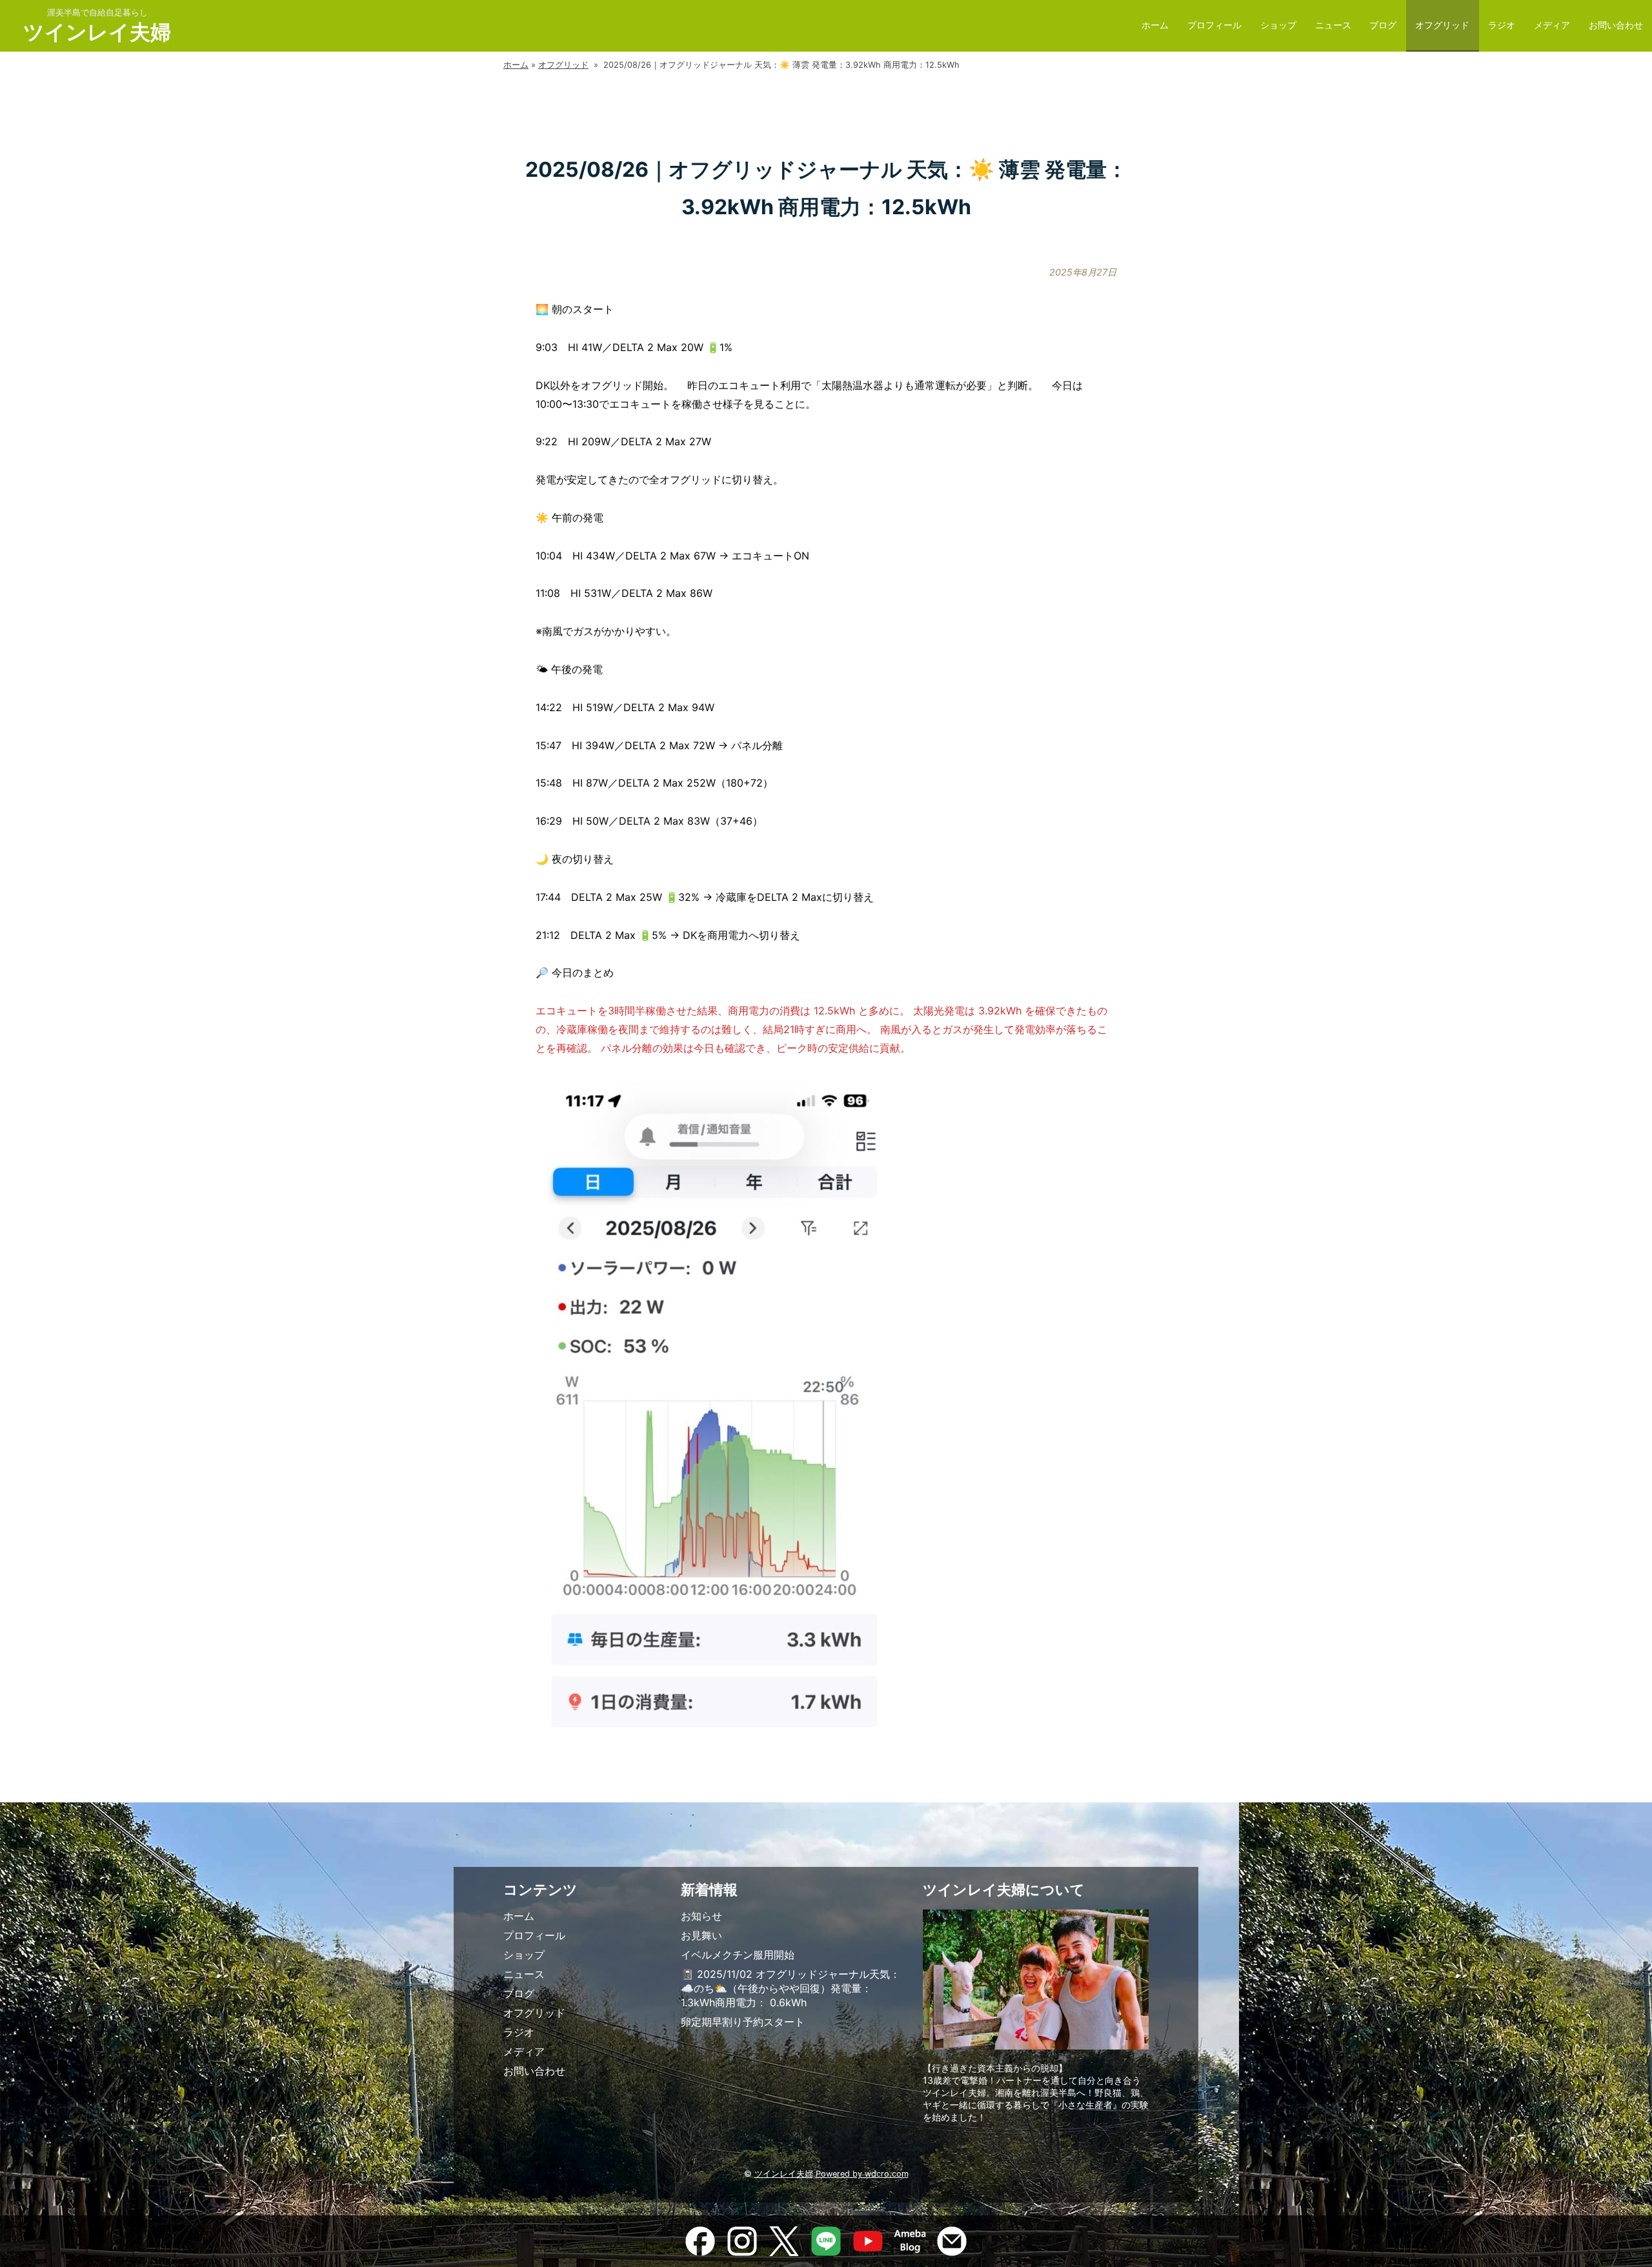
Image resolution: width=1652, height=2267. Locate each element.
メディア (1552, 25)
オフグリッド (1442, 25)
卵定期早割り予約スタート (743, 2022)
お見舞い (701, 1935)
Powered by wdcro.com (862, 2174)
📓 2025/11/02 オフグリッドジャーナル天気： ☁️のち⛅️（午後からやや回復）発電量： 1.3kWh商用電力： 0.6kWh (791, 1988)
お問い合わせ (1616, 25)
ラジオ (1502, 25)
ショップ (1278, 25)
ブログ (1383, 25)
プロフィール (1214, 25)
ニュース (1333, 25)
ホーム (1155, 25)
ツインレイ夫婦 (97, 32)
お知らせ (701, 1916)
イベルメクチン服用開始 (738, 1955)
